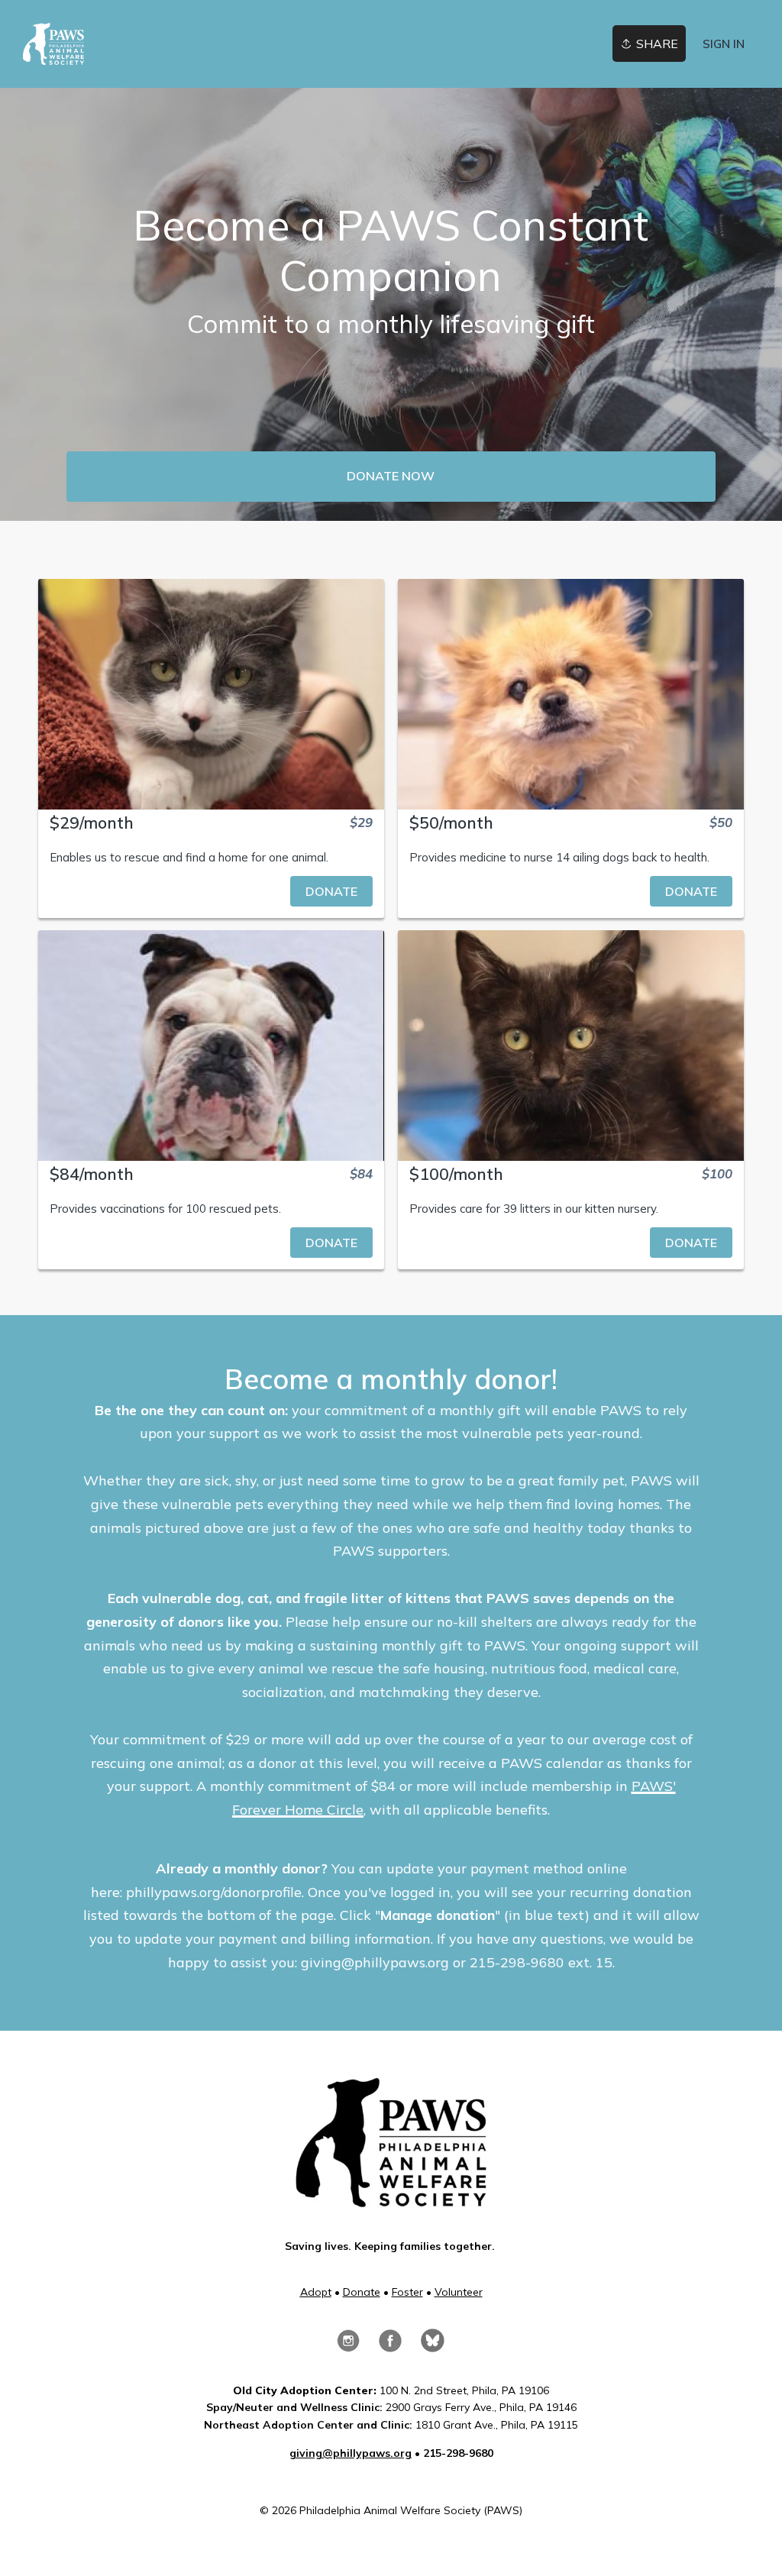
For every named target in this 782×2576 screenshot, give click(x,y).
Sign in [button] (724, 44)
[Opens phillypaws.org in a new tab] (391, 2200)
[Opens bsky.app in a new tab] (433, 2344)
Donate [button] (331, 891)
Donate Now (391, 476)
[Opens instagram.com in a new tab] (348, 2345)
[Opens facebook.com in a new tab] (390, 2345)
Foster (407, 2292)
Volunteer (459, 2292)
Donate (362, 2292)
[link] (53, 44)
